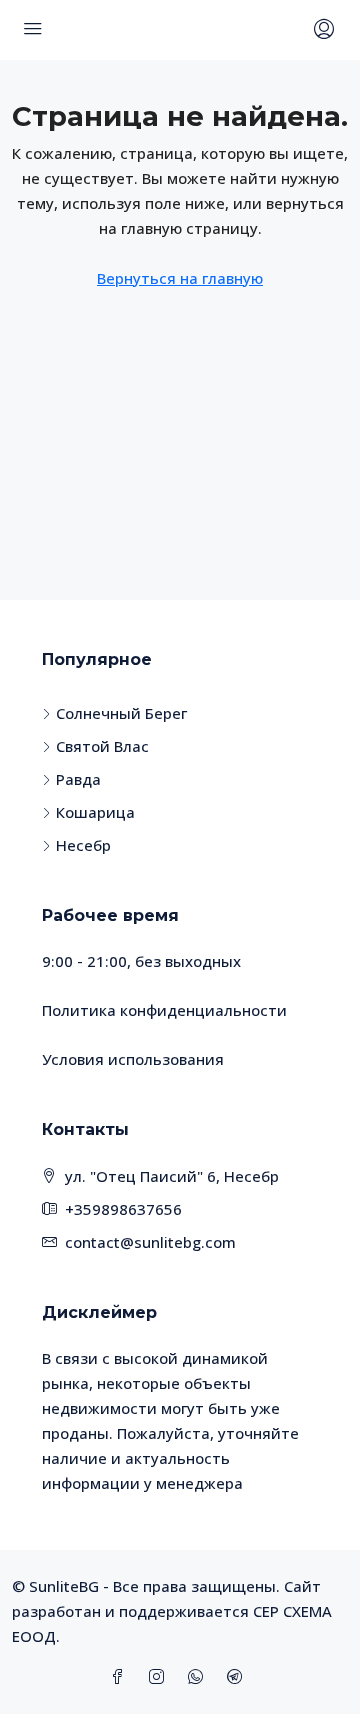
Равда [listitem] (78, 779)
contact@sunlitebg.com (150, 1242)
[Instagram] (160, 1677)
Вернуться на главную (180, 278)
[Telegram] (238, 1677)
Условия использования (133, 1059)
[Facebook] (121, 1677)
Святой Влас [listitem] (102, 746)
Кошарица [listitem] (95, 812)
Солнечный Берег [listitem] (121, 713)
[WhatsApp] (199, 1677)
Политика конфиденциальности (164, 1010)
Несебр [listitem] (83, 845)
